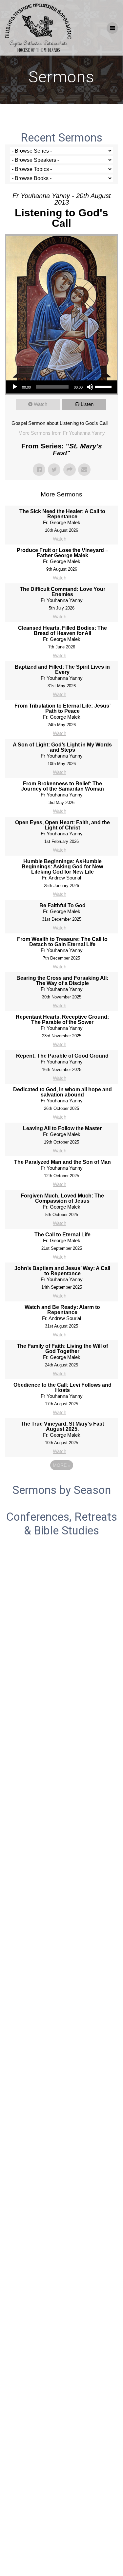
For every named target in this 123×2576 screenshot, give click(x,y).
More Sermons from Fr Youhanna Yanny (62, 433)
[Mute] (90, 387)
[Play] (15, 387)
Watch (41, 404)
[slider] (104, 386)
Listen (87, 404)
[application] (61, 387)
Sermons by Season (62, 1490)
